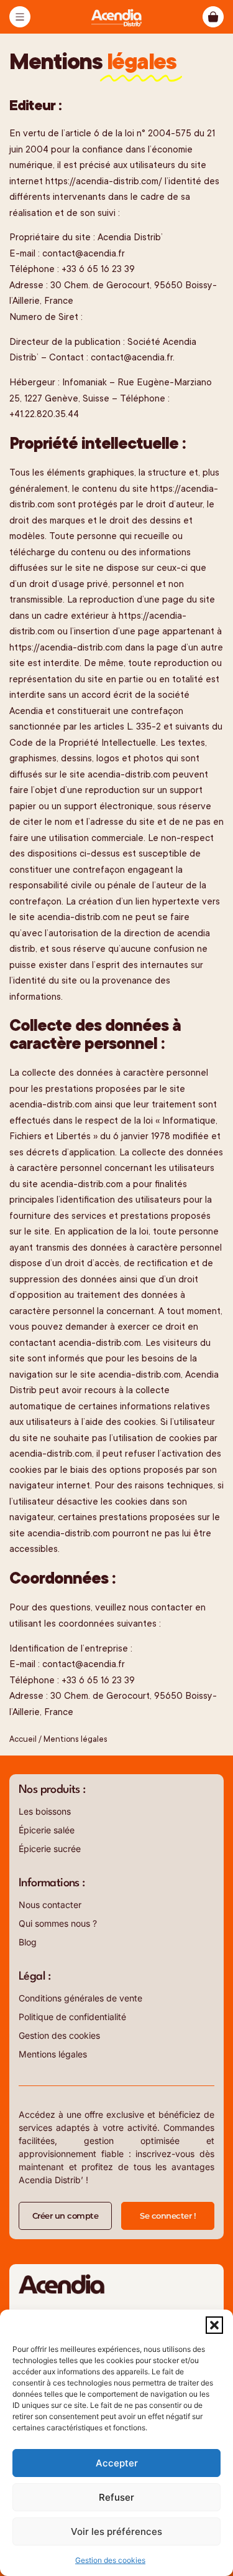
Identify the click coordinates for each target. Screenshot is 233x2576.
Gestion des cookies (110, 2560)
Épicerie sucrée (50, 1849)
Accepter (117, 2463)
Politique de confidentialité (72, 2017)
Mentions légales (53, 2054)
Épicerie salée (47, 1830)
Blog (28, 1942)
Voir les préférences (116, 2531)
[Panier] (213, 17)
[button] (214, 2325)
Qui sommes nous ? (58, 1923)
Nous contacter (50, 1905)
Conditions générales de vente (80, 1998)
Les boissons (45, 1811)
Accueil (23, 1739)
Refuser (116, 2497)
